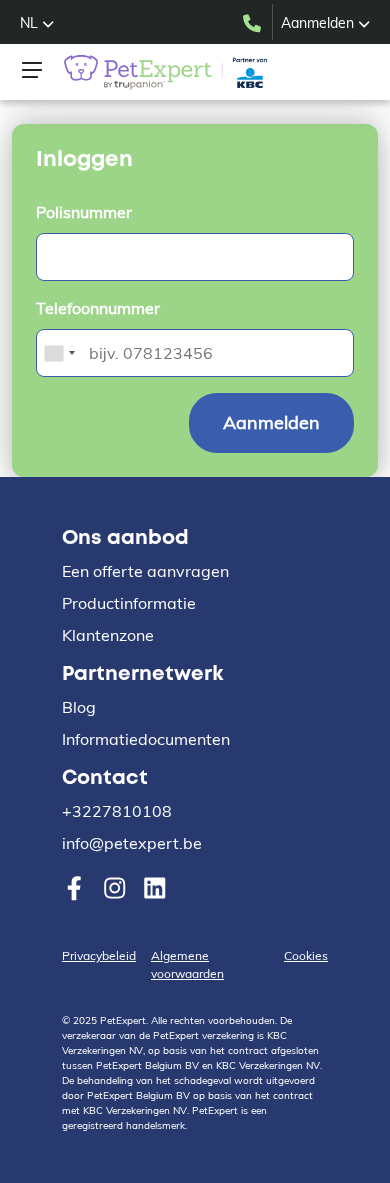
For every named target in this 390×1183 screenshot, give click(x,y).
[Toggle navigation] (32, 70)
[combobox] (59, 353)
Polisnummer (84, 212)
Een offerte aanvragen (145, 571)
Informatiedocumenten (146, 739)
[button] (37, 23)
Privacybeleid (99, 955)
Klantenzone (108, 635)
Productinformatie (129, 603)
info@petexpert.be (132, 843)
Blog (79, 707)
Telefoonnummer (98, 308)
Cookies (306, 955)
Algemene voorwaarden (187, 964)
